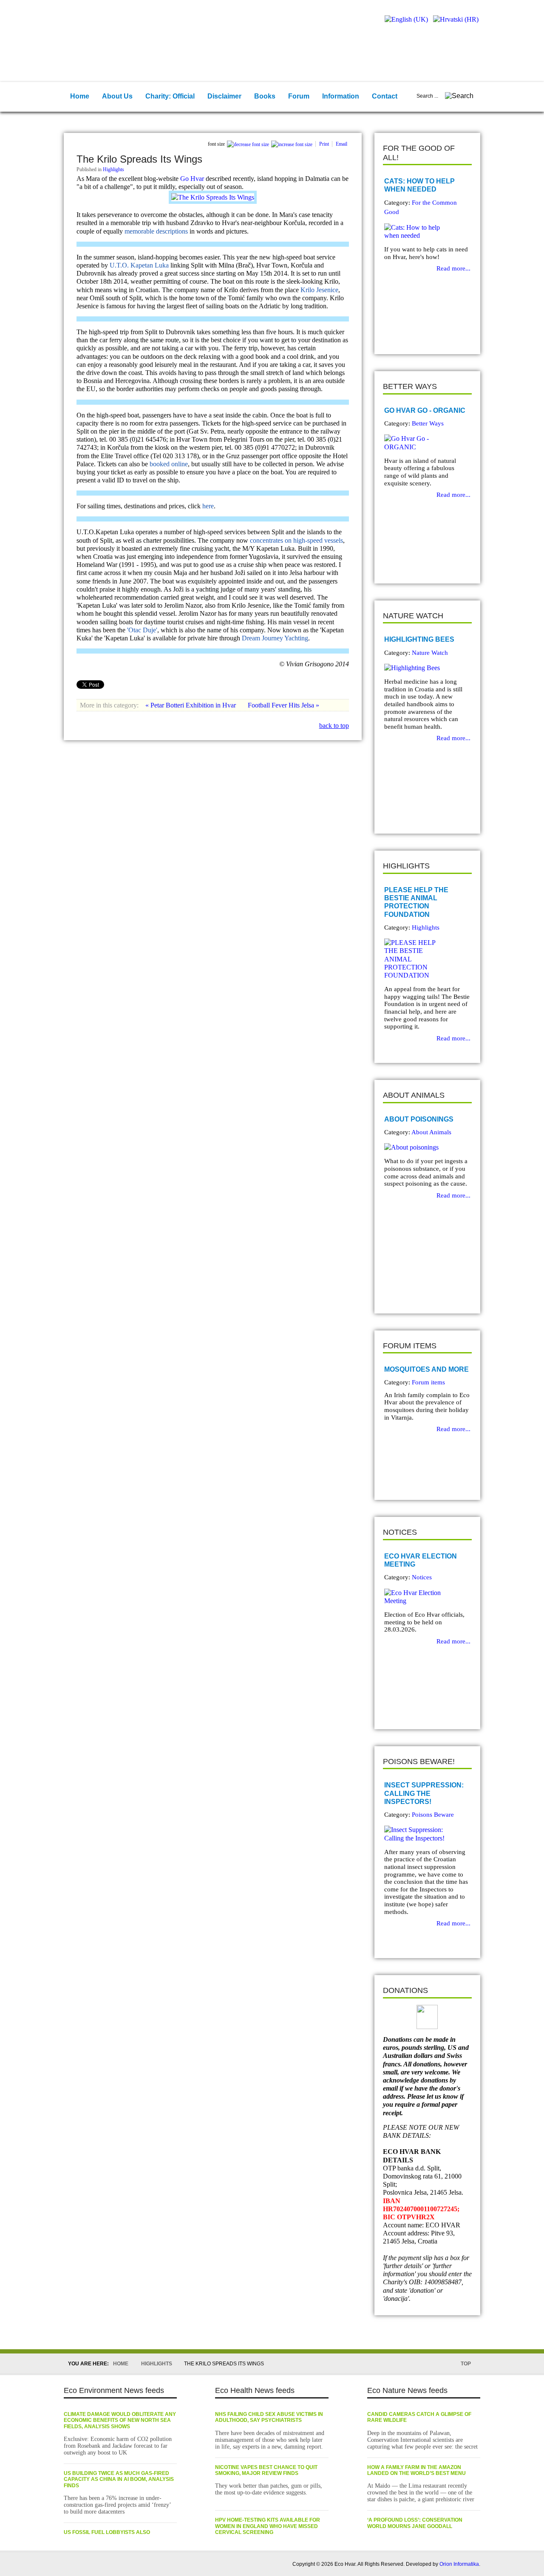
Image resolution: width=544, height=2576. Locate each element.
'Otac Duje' (142, 630)
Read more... (453, 268)
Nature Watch (430, 653)
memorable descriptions (156, 231)
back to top (334, 726)
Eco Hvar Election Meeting (421, 1560)
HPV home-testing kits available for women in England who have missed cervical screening (268, 2526)
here (208, 506)
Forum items (428, 1382)
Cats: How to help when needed (419, 185)
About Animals (431, 1132)
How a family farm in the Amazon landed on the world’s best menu (416, 2470)
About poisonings (419, 1119)
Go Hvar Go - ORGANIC (425, 410)
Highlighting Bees (419, 639)
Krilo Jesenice (319, 290)
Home (121, 2364)
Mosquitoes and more (426, 1369)
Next (408, 333)
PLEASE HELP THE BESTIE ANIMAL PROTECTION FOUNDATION (416, 902)
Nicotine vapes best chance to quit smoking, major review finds (266, 2470)
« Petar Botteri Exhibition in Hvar (191, 705)
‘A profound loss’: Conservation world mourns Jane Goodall (415, 2523)
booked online (169, 464)
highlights (157, 2364)
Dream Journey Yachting (275, 638)
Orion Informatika (459, 2564)
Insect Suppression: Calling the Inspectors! (424, 1793)
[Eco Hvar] (119, 28)
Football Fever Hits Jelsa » (283, 705)
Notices (422, 1577)
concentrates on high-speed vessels (296, 540)
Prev (396, 333)
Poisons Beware (433, 1815)
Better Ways (428, 423)
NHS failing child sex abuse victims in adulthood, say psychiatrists (269, 2417)
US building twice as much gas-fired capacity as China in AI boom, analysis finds (119, 2479)
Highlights (113, 169)
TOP (466, 2364)
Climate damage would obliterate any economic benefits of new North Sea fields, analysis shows (120, 2420)
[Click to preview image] (213, 197)
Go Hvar (192, 179)
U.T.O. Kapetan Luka (139, 265)
